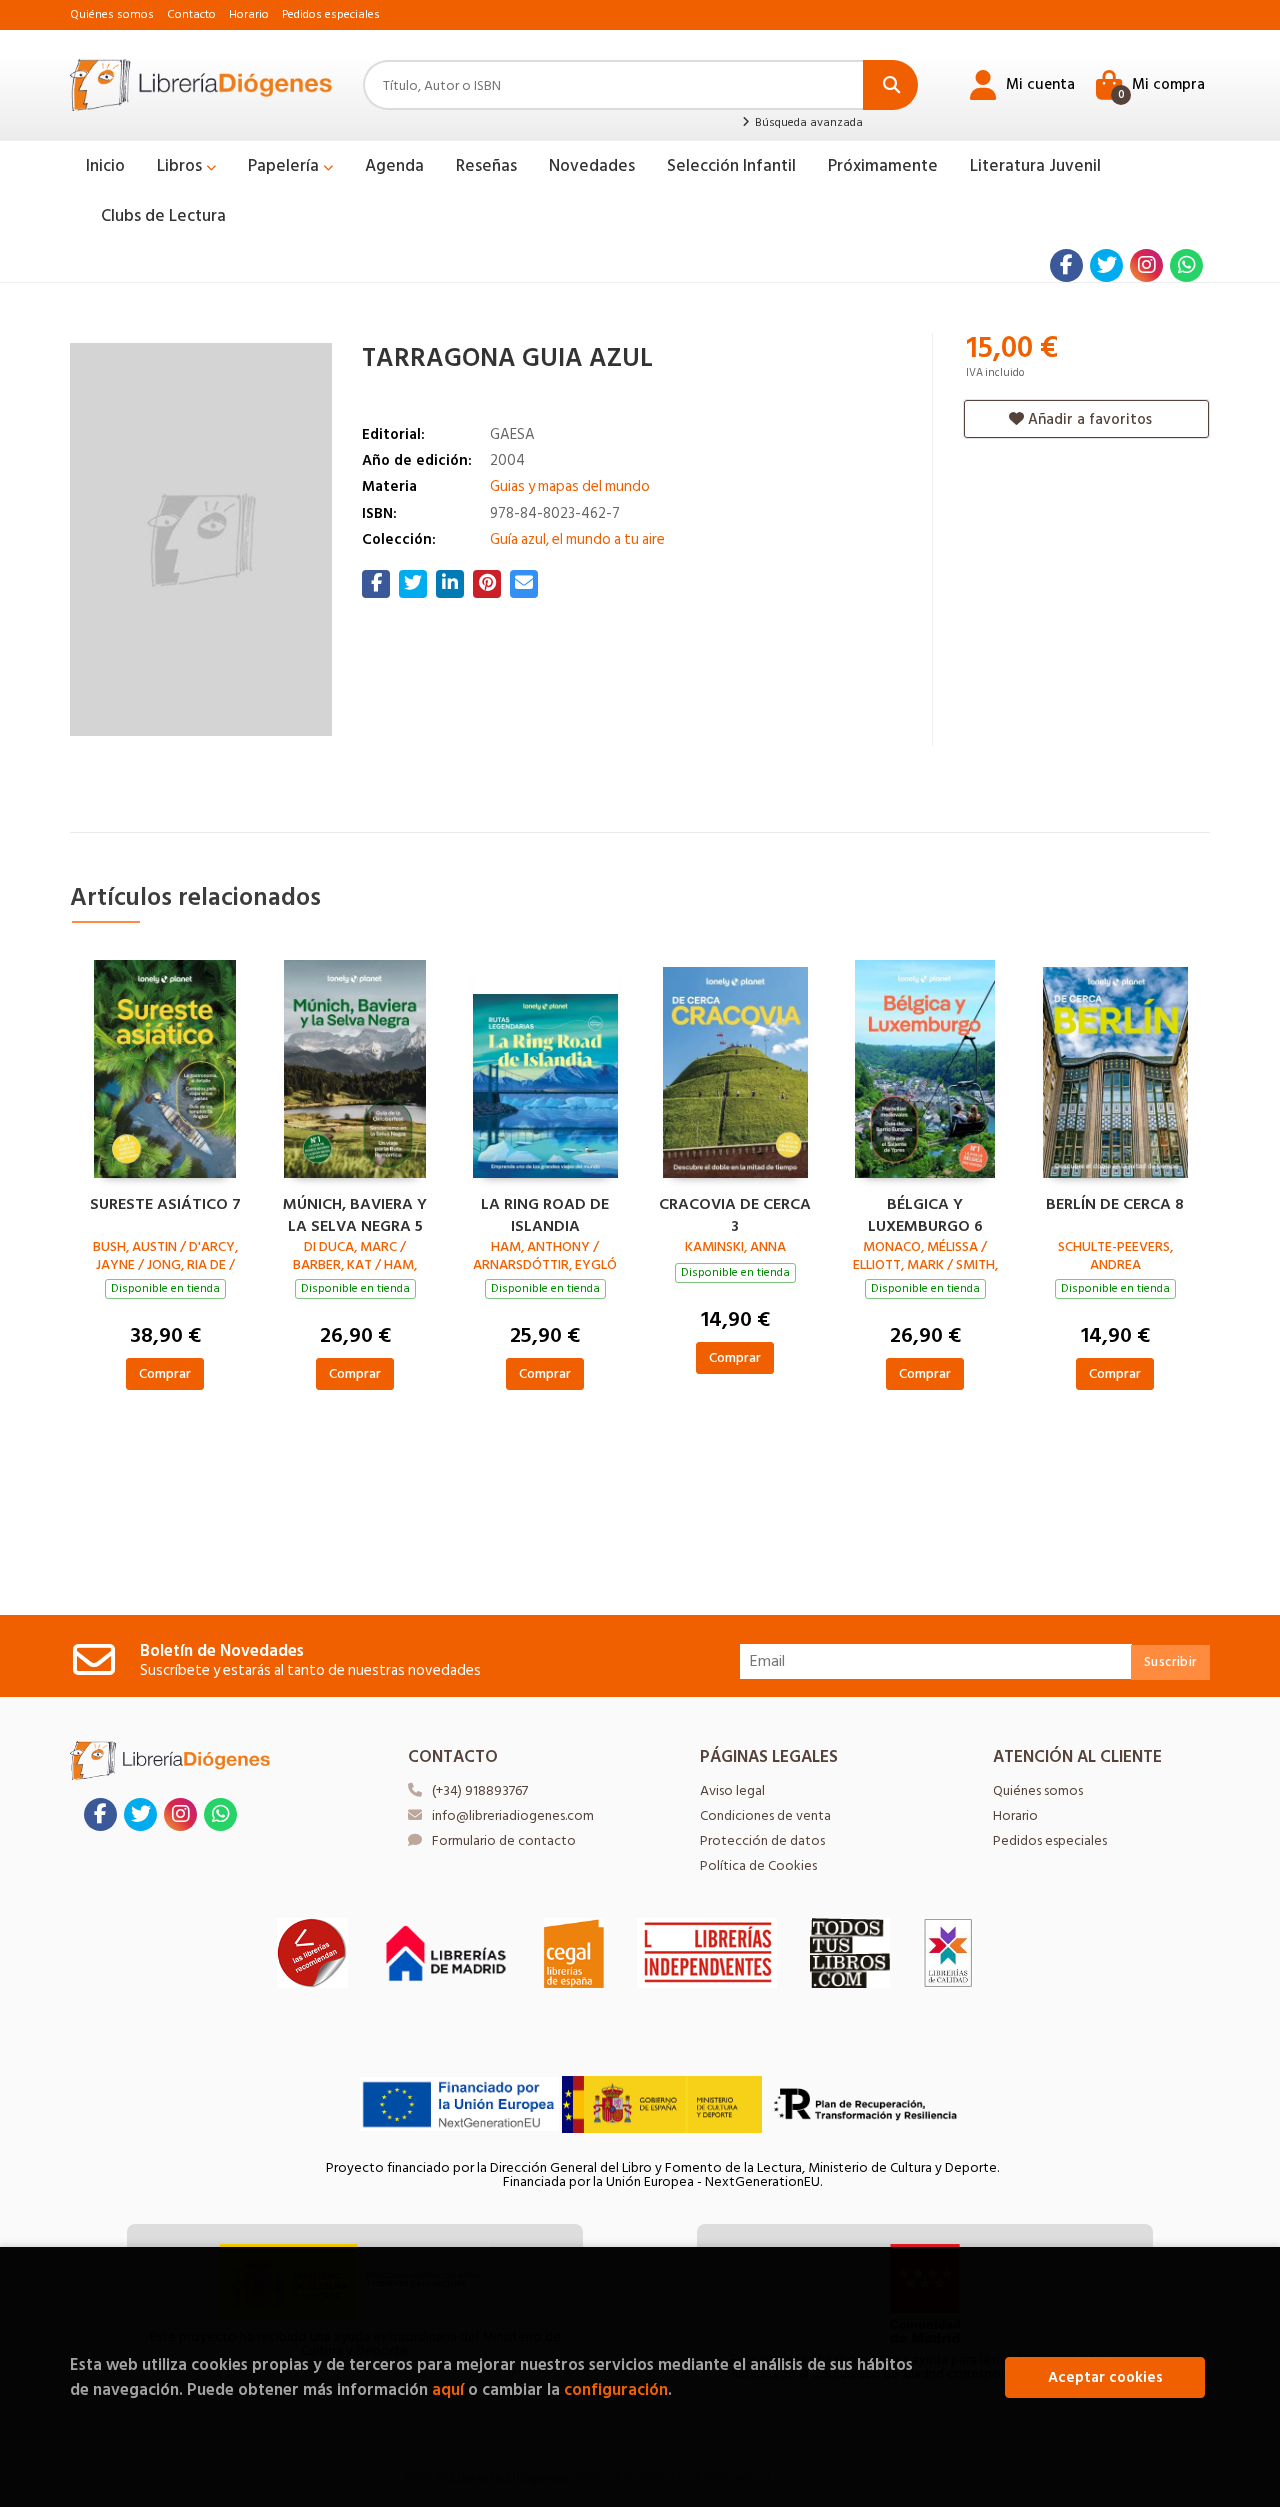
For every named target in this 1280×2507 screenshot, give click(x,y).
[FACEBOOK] (1066, 265)
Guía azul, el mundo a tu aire (577, 539)
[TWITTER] (1106, 265)
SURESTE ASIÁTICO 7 (165, 1205)
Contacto (191, 14)
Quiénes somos (112, 14)
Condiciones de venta (765, 1815)
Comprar (165, 1373)
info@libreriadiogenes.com (513, 1815)
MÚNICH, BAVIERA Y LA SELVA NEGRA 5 (355, 1213)
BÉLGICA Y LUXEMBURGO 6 (925, 1213)
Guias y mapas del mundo (570, 486)
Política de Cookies (758, 1865)
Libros (181, 166)
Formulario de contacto (504, 1840)
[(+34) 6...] (1186, 265)
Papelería (285, 166)
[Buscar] (890, 85)
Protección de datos (762, 1840)
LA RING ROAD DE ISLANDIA (545, 1213)
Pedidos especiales (331, 14)
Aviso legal (732, 1790)
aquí (448, 2389)
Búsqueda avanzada (807, 123)
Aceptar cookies (1105, 2377)
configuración (616, 2389)
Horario (249, 14)
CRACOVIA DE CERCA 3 (735, 1213)
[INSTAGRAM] (1146, 265)
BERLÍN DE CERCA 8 (1115, 1205)
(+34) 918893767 (480, 1790)
